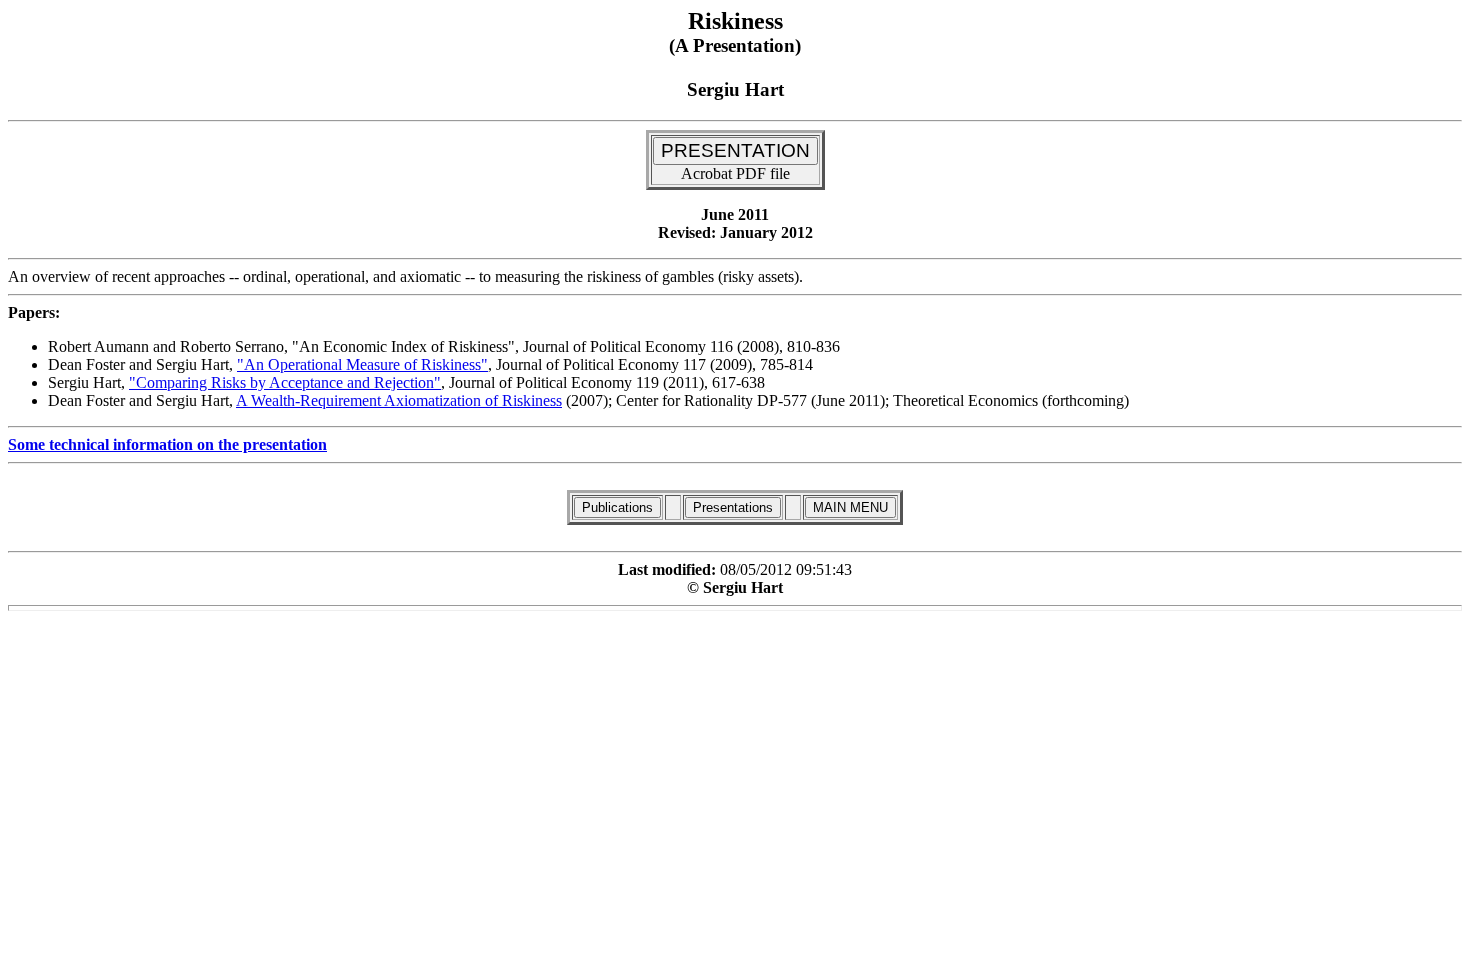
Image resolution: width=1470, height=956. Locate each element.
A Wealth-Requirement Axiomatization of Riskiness (399, 400)
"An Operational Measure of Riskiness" (362, 364)
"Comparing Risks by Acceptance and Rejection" (285, 382)
